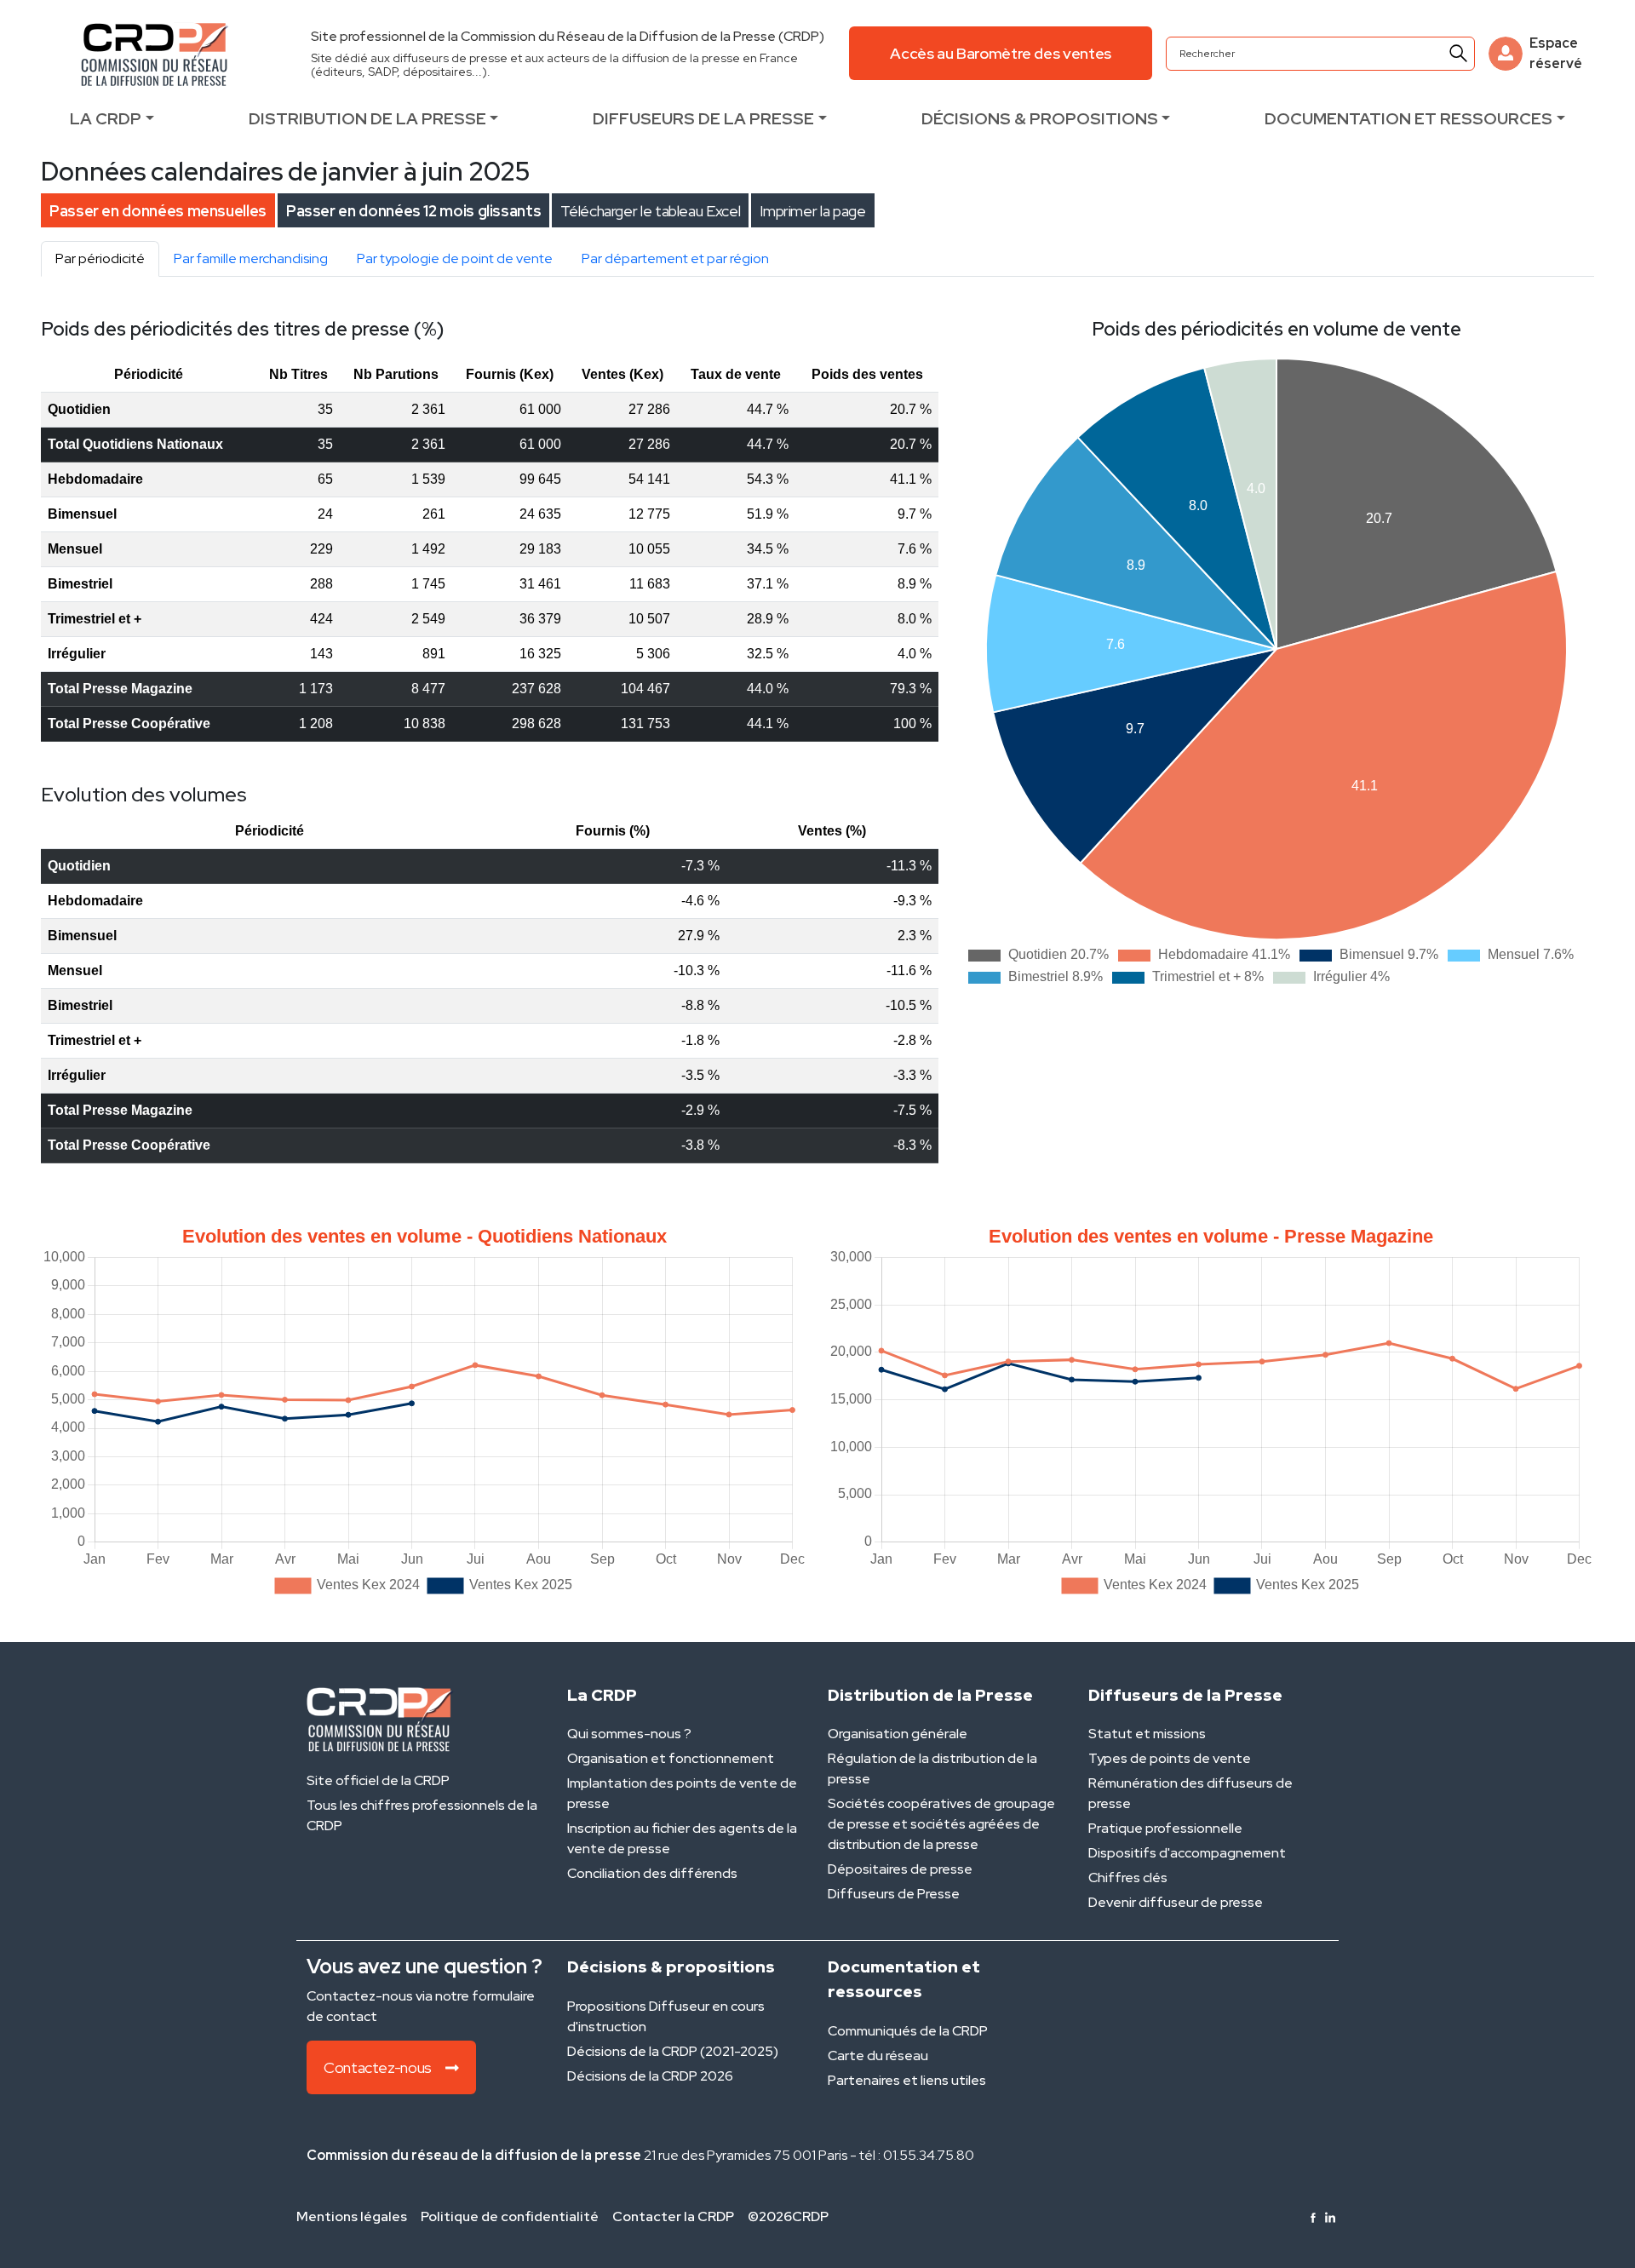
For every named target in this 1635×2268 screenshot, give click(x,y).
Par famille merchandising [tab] (251, 258)
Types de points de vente (1170, 1758)
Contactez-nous (378, 2067)
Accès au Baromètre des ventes (1001, 53)
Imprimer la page (812, 211)
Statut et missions (1147, 1734)
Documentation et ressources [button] (1408, 118)
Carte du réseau (878, 2056)
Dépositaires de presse (900, 1869)
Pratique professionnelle (1165, 1828)
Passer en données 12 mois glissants (413, 211)
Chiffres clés (1128, 1878)
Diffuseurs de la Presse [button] (703, 118)
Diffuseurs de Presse (894, 1894)
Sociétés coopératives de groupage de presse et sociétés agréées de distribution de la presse (941, 1824)
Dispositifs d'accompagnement (1187, 1853)
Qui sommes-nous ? (629, 1734)
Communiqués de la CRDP (908, 2031)
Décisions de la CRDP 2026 (650, 2076)
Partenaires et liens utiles (907, 2080)
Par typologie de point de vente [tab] (455, 258)
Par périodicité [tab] (100, 258)
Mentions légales (352, 2216)
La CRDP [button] (106, 118)
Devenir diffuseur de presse (1176, 1902)
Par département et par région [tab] (675, 258)
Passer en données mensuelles (158, 211)
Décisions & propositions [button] (1040, 118)
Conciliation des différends (652, 1873)
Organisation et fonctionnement (671, 1758)
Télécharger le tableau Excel (650, 211)
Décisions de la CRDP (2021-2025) (673, 2051)
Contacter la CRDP (673, 2216)
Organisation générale (898, 1734)
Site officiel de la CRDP (378, 1780)
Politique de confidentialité (510, 2216)
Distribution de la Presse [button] (367, 118)
